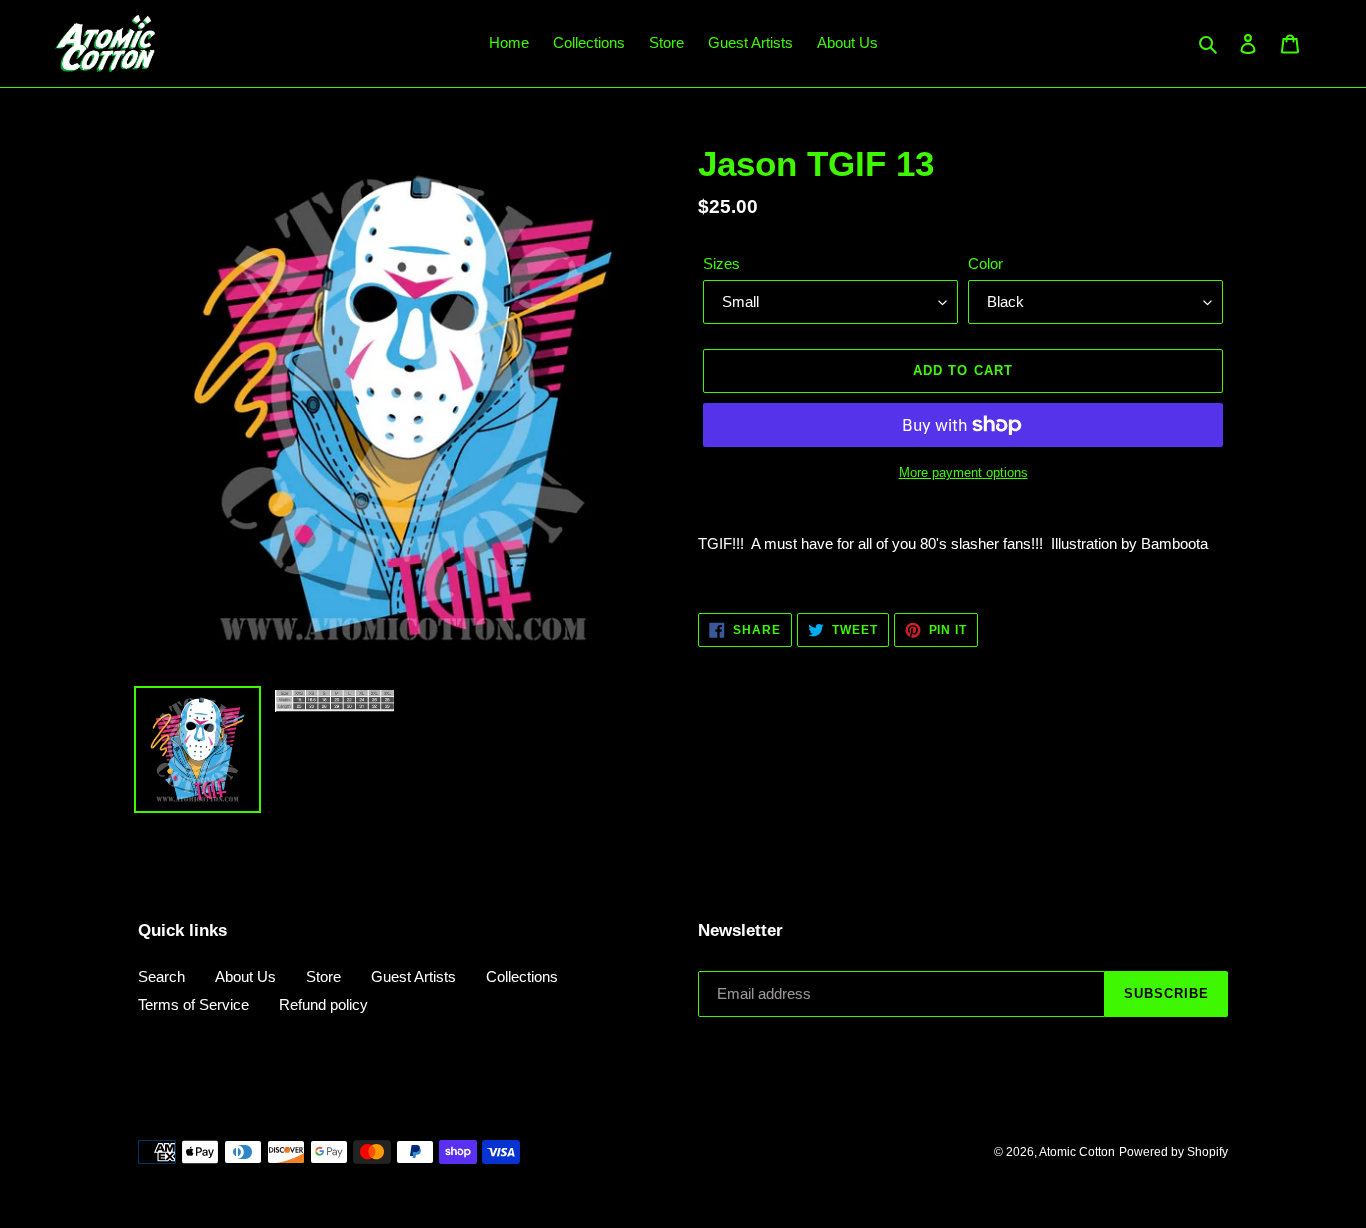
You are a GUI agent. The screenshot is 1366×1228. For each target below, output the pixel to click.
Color (985, 263)
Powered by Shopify (1173, 1152)
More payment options (963, 472)
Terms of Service (193, 1004)
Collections (522, 976)
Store (323, 976)
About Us (245, 976)
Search (161, 976)
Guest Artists (413, 976)
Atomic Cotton (1077, 1152)
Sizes (721, 263)
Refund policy (323, 1004)
